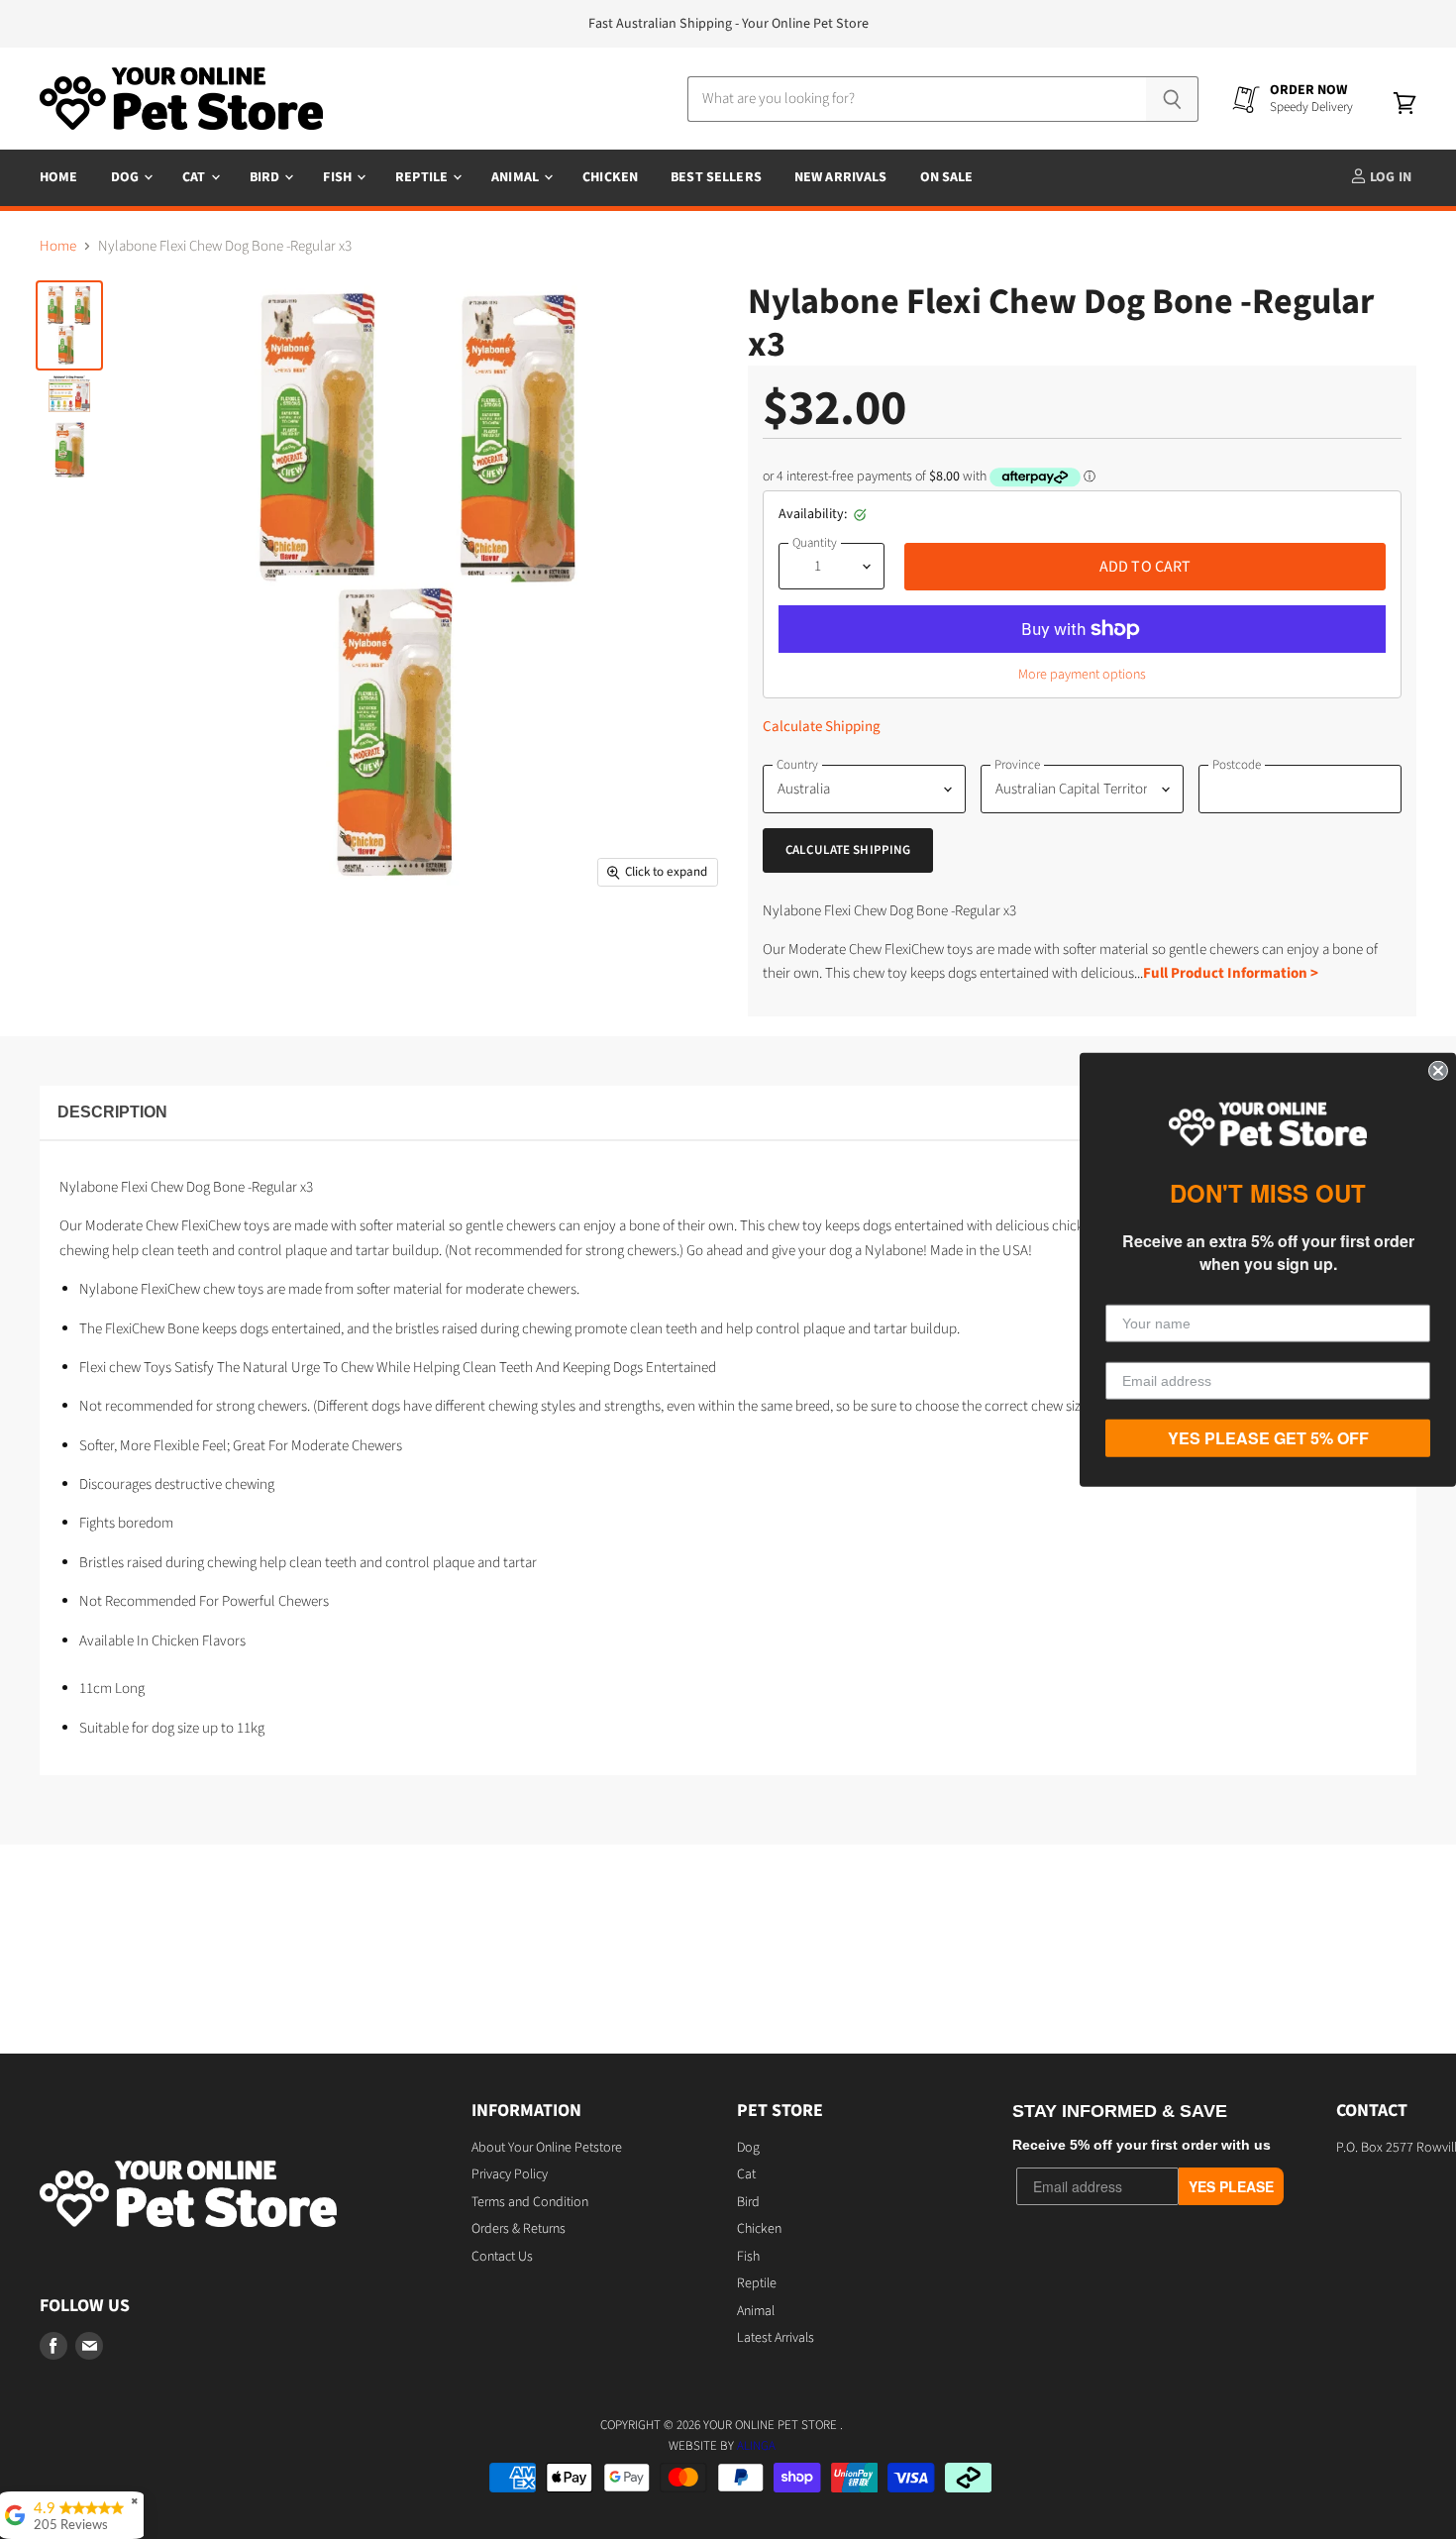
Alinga (756, 2446)
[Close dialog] (1438, 1070)
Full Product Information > (1231, 973)
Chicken (610, 177)
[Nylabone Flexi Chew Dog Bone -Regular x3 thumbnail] (69, 325)
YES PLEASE (1231, 2186)
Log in (1389, 177)
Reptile (423, 177)
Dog (127, 177)
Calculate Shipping (822, 727)
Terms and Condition (530, 2202)
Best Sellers (716, 177)
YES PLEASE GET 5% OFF (1268, 1438)
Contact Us (502, 2257)
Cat (196, 177)
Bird (266, 177)
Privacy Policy (510, 2174)
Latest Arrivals (776, 2338)
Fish (339, 177)
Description (112, 1112)
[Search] (1172, 99)
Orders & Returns (519, 2229)
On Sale (947, 177)
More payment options (1082, 675)
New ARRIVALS (841, 177)
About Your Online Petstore (547, 2148)
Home (59, 177)
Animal (517, 177)
